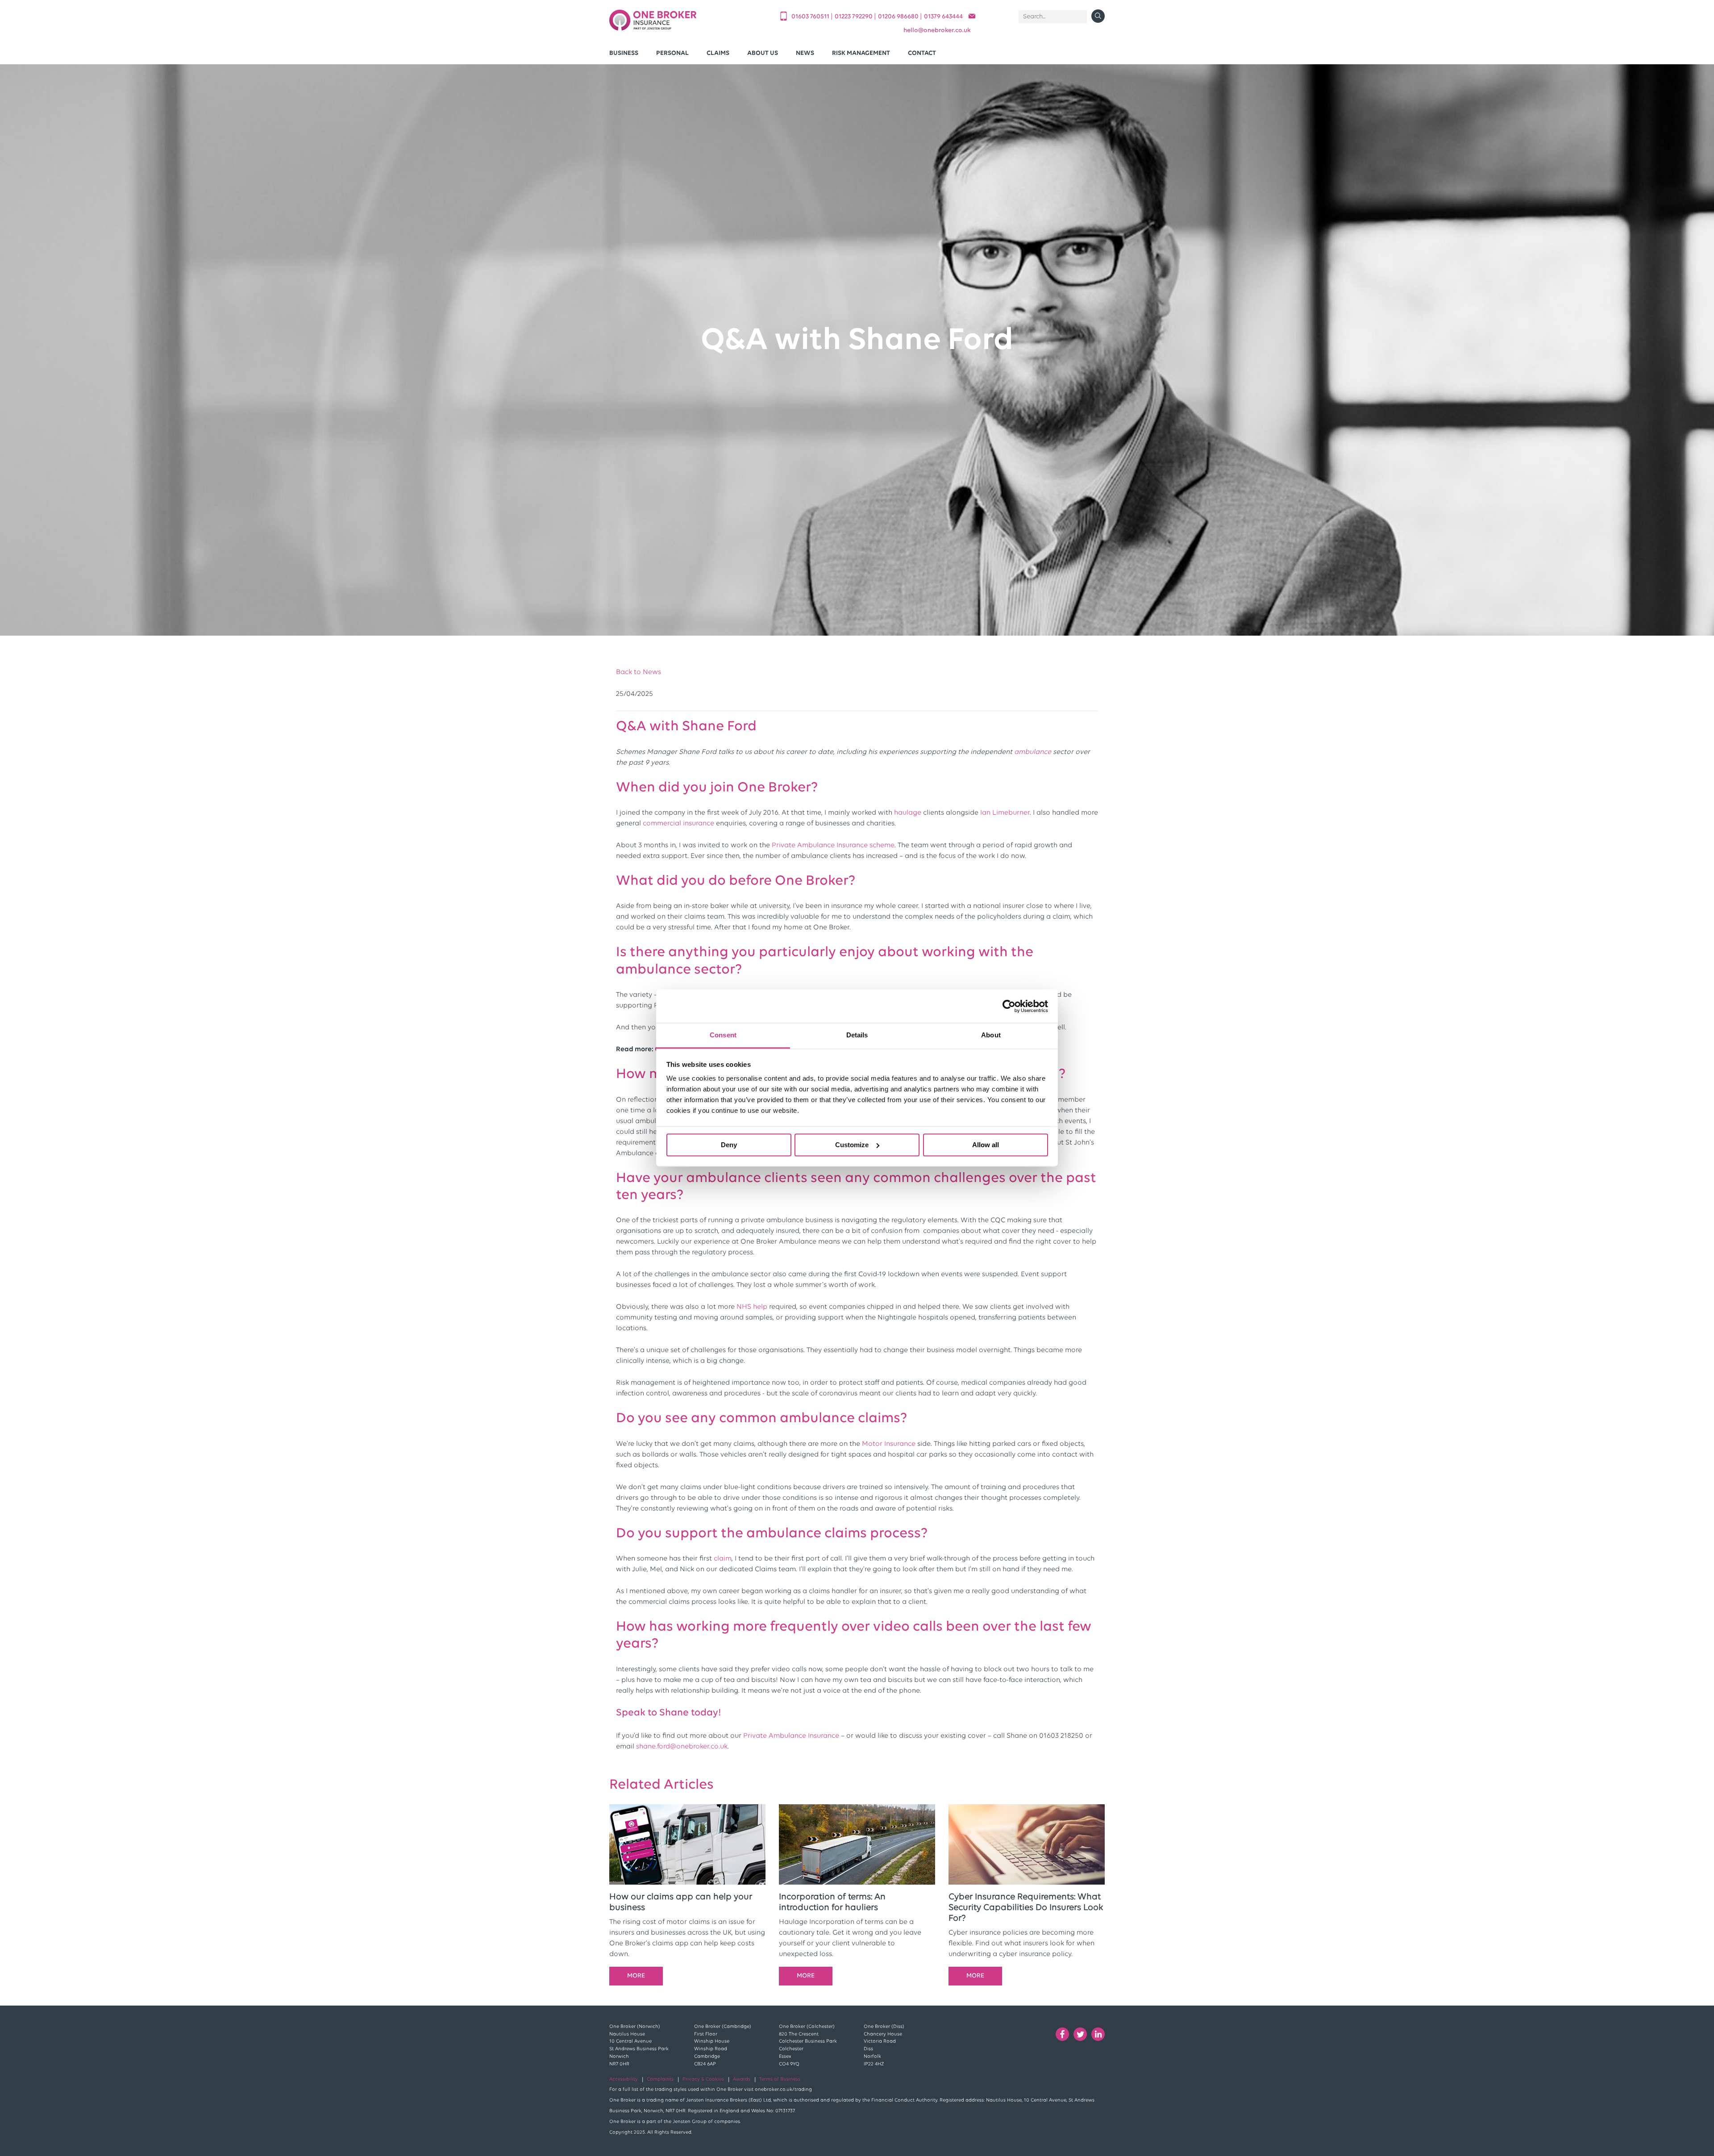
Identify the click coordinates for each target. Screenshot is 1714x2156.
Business (624, 53)
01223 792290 (854, 17)
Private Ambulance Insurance (791, 1736)
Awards (742, 2079)
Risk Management (861, 53)
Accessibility (624, 2079)
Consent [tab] (723, 1035)
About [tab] (991, 1035)
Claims (718, 53)
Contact (922, 53)
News (805, 53)
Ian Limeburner (1005, 813)
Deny (729, 1145)
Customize (852, 1145)
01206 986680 (899, 17)
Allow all (986, 1145)
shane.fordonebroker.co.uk (682, 1747)
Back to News (639, 672)
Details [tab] (857, 1035)
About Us (763, 53)
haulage (908, 813)
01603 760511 (811, 17)
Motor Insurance (889, 1444)
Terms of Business (780, 2079)
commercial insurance (678, 824)
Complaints (660, 2079)
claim (723, 1559)
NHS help (752, 1307)
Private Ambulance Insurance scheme (833, 845)
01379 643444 (943, 17)
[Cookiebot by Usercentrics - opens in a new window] (1009, 1006)
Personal (672, 53)
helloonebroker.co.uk (937, 31)
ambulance (1033, 752)
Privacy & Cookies (703, 2079)
